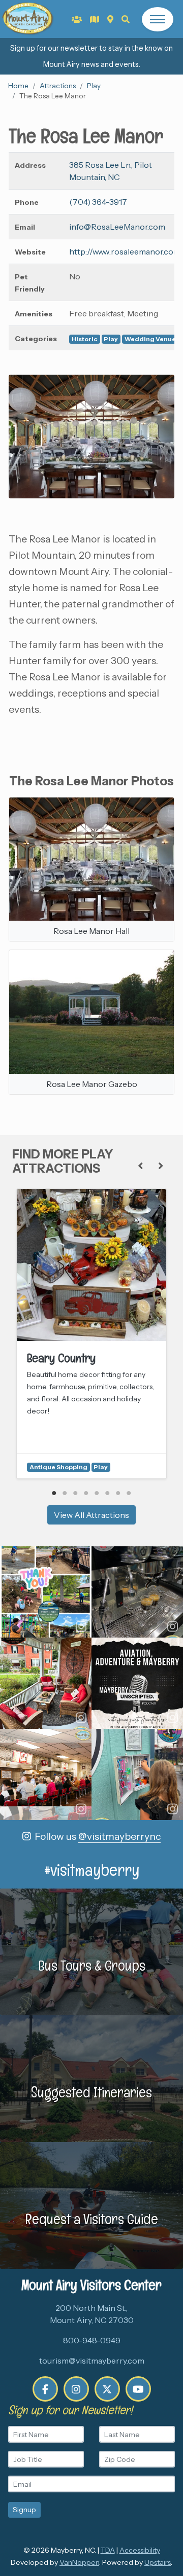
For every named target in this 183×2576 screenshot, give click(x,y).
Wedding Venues (152, 339)
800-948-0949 (92, 2340)
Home (18, 86)
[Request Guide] (95, 19)
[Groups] (77, 19)
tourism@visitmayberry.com (92, 2361)
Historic (85, 339)
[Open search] (126, 19)
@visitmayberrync (119, 1836)
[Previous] (140, 1166)
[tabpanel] (91, 1334)
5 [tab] (97, 1493)
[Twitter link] (107, 2389)
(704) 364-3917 (98, 202)
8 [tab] (129, 1493)
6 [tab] (108, 1493)
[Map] (110, 19)
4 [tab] (86, 1493)
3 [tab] (75, 1493)
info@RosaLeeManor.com (117, 227)
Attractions (58, 86)
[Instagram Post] (46, 1592)
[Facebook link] (45, 2389)
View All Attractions (91, 1515)
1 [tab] (54, 1493)
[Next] (161, 1166)
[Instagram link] (76, 2389)
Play (94, 86)
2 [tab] (65, 1493)
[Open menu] (158, 19)
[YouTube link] (138, 2389)
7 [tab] (118, 1493)
